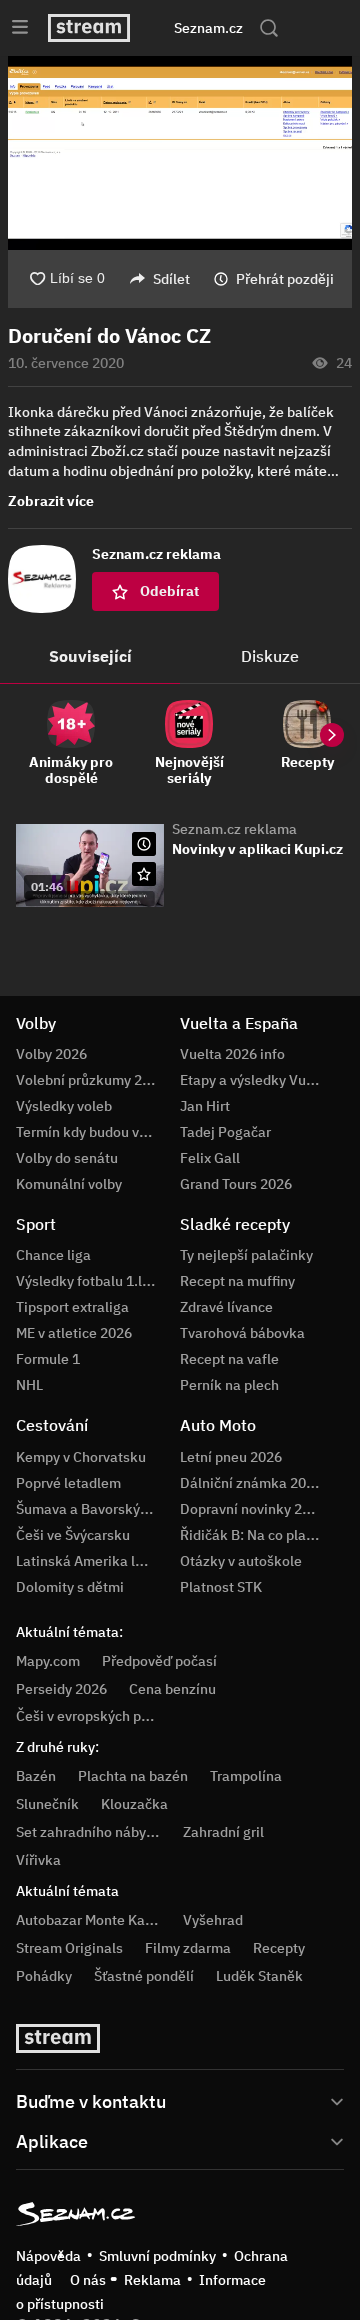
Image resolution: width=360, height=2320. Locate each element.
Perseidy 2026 (61, 1689)
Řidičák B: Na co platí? (251, 1535)
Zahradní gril (223, 1832)
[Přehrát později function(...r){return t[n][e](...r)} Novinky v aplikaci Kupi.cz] (144, 844)
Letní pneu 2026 (231, 1457)
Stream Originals (69, 1948)
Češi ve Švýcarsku (73, 1535)
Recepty (279, 1948)
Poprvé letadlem (68, 1483)
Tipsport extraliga (72, 1307)
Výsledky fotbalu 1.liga (89, 1281)
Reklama (152, 2280)
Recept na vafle (229, 1359)
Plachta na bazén (133, 1776)
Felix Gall (210, 1158)
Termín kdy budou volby (91, 1132)
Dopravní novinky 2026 (253, 1509)
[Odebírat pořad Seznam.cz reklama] (144, 874)
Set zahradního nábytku (91, 1832)
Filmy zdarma (188, 1948)
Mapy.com (48, 1661)
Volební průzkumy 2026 (91, 1080)
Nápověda (48, 2256)
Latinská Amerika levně (91, 1561)
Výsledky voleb (64, 1106)
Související (90, 656)
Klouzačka (134, 1804)
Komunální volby (69, 1184)
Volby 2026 (51, 1054)
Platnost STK (221, 1587)
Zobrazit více (51, 501)
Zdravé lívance (226, 1307)
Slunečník (47, 1804)
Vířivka (38, 1860)
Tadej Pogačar (225, 1132)
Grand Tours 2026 (236, 1184)
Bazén (36, 1776)
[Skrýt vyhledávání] (163, 28)
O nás (88, 2280)
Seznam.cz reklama (234, 829)
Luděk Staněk (259, 1976)
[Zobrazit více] (180, 2100)
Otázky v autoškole (241, 1561)
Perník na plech (229, 1385)
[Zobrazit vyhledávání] (269, 28)
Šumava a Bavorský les (89, 1509)
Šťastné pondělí (144, 1976)
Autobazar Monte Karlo (89, 1920)
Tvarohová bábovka (242, 1333)
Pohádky (44, 1976)
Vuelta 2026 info (232, 1054)
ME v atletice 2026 (74, 1333)
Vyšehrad (213, 1920)
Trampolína (246, 1776)
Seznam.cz (208, 28)
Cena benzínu (172, 1689)
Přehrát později (285, 279)
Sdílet (171, 279)
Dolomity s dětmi (70, 1587)
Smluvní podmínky (157, 2256)
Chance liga (53, 1255)
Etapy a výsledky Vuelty (255, 1080)
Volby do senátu (67, 1158)
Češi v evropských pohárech (104, 1716)
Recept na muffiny (237, 1281)
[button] (180, 153)
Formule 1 (48, 1359)
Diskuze (270, 656)
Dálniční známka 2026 (251, 1483)
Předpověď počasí (159, 1661)
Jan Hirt (205, 1106)
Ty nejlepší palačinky (246, 1255)
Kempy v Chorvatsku (81, 1457)
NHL (29, 1385)
